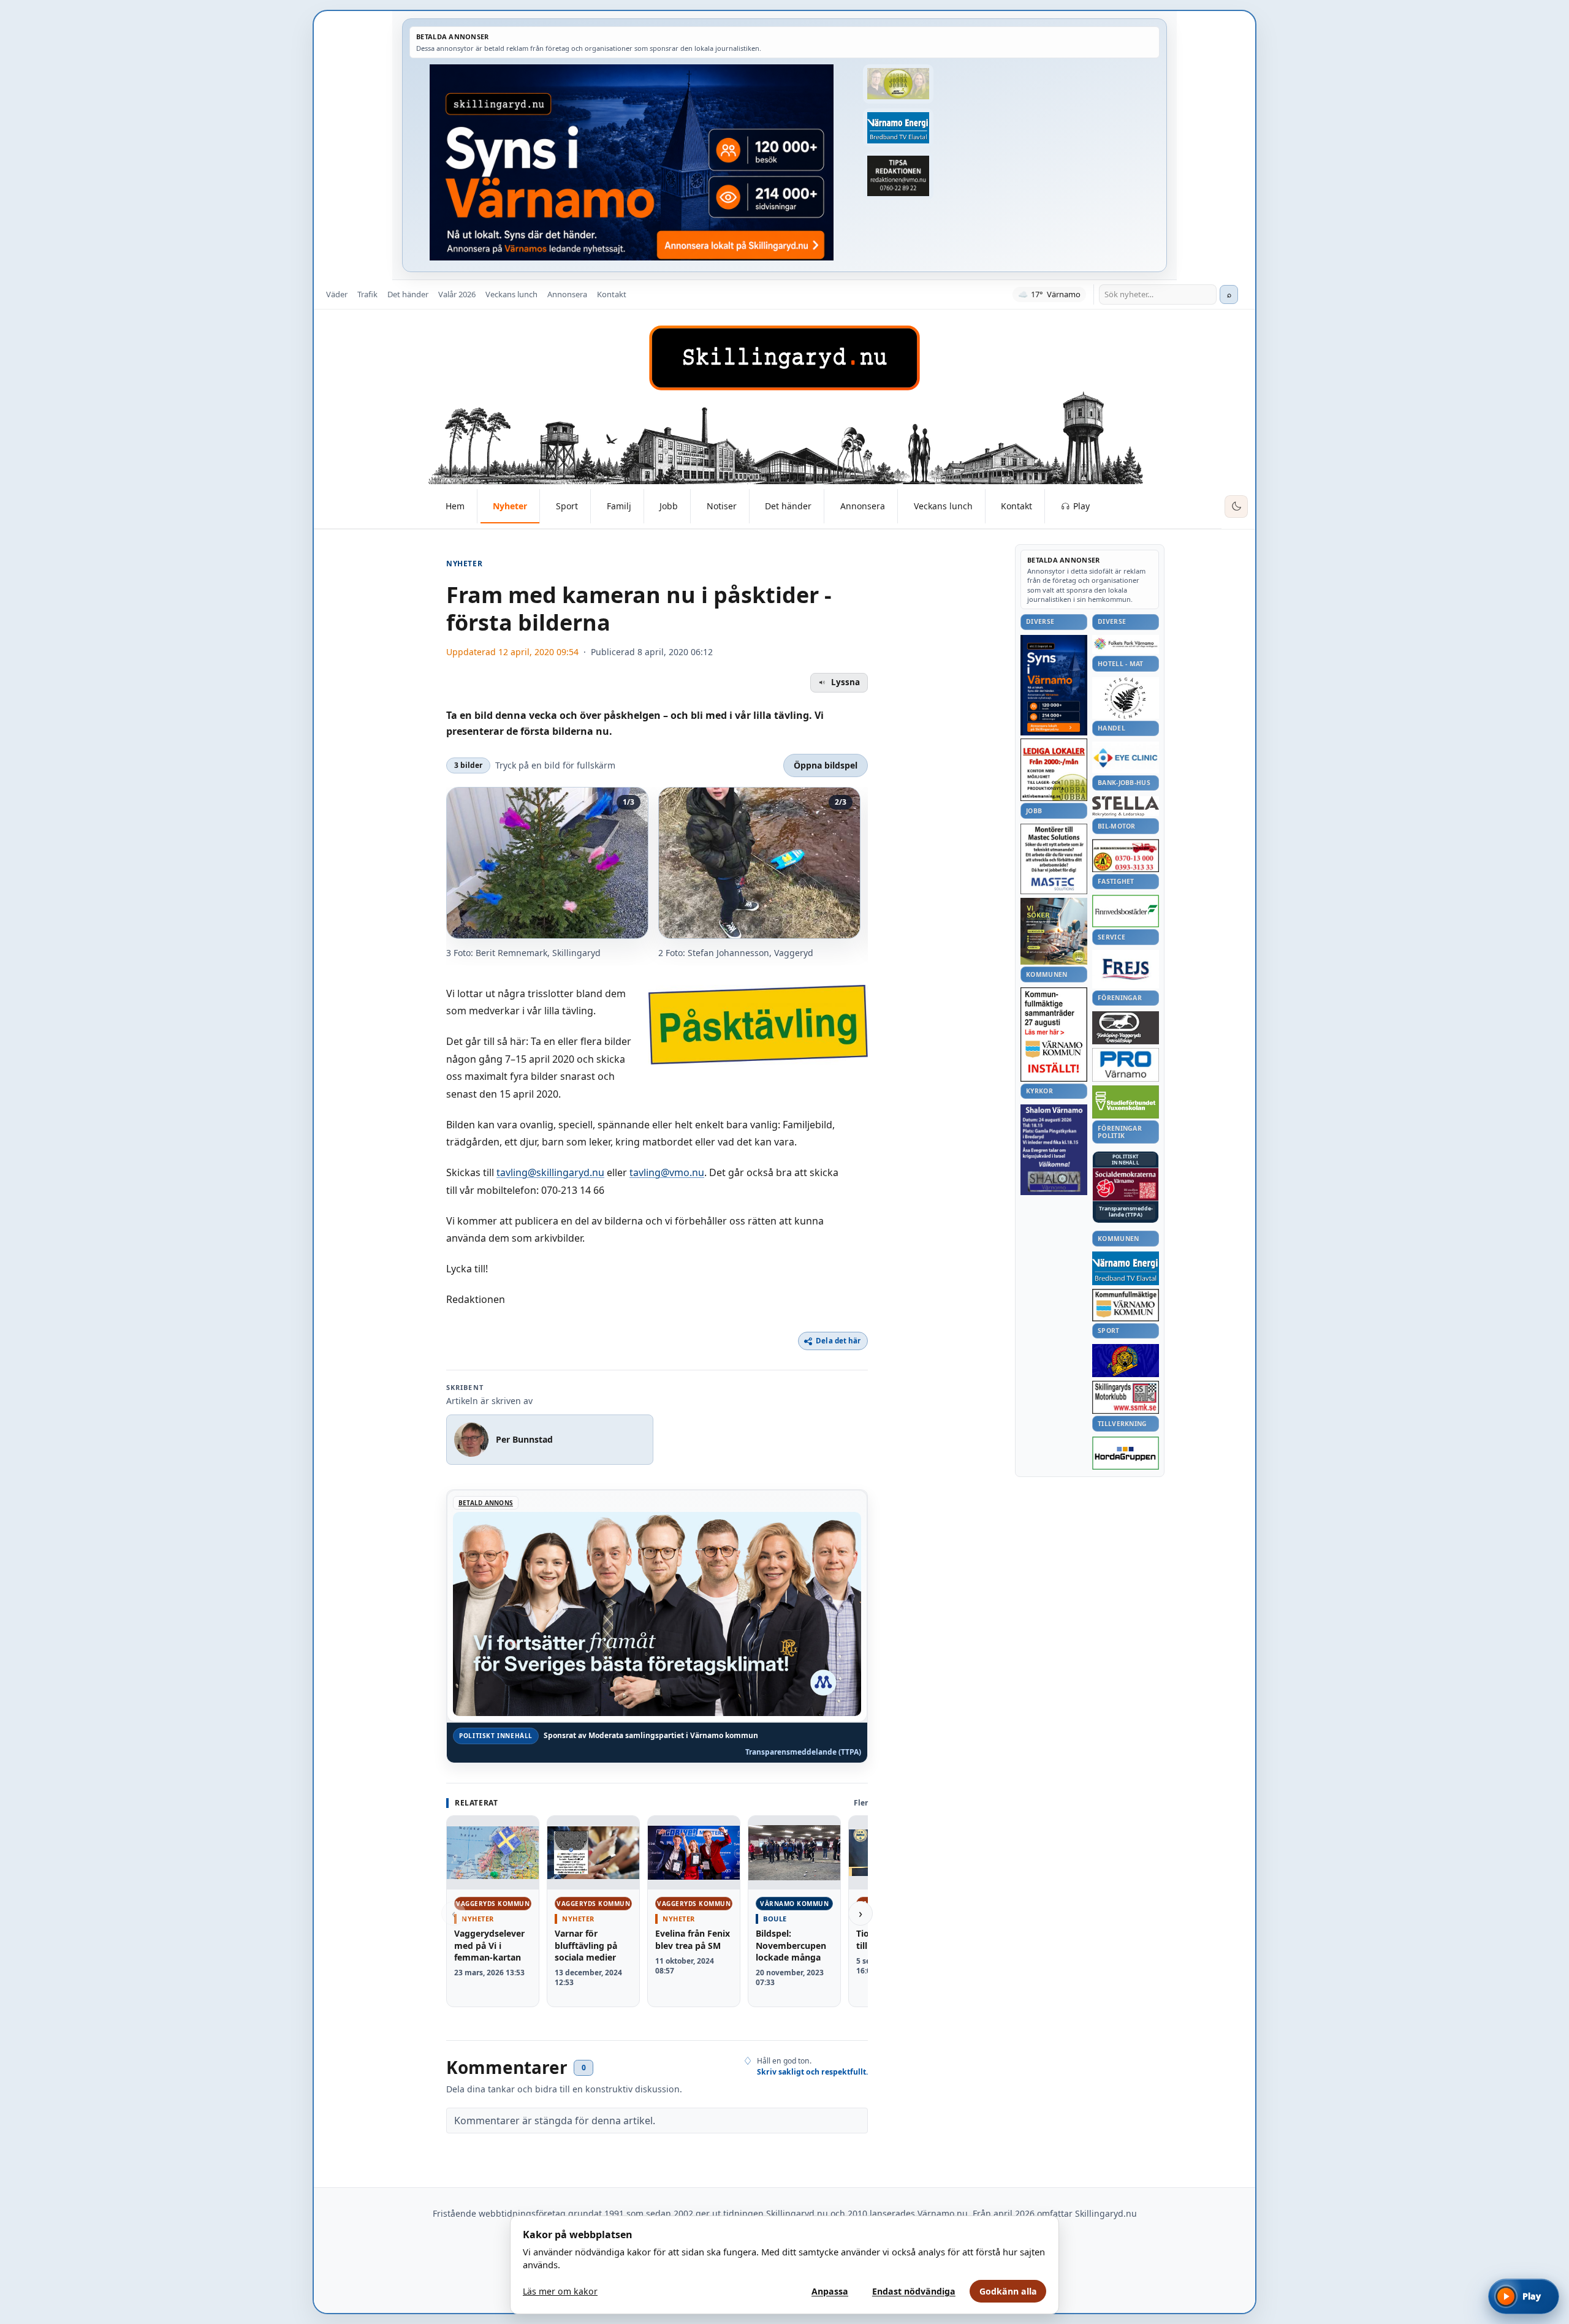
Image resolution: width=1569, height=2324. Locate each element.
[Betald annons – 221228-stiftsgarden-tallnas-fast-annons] (1126, 698)
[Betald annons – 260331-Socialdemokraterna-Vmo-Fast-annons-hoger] (1126, 1185)
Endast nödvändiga (914, 2291)
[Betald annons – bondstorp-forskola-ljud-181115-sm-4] (898, 176)
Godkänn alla (1008, 2291)
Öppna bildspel (826, 765)
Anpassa (830, 2291)
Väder (337, 294)
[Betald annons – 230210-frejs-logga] (1126, 969)
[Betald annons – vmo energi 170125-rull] (1126, 1268)
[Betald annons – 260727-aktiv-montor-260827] (1054, 931)
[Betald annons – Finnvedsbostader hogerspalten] (1126, 911)
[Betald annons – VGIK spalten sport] (1126, 1361)
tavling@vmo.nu (667, 1172)
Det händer (408, 294)
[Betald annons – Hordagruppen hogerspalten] (1126, 1453)
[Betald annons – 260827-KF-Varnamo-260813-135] (1054, 1035)
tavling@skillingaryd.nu (550, 1172)
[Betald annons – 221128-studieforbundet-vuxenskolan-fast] (1126, 1102)
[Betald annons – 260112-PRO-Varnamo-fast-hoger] (1126, 1065)
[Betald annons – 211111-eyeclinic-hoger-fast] (1126, 758)
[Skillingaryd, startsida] (784, 358)
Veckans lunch (511, 294)
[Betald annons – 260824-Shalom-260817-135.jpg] (1054, 1150)
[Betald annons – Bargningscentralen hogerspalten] (1126, 856)
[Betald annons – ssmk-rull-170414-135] (1126, 1398)
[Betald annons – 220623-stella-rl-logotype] (1126, 806)
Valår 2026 (457, 294)
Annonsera (567, 294)
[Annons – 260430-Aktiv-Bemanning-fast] (898, 84)
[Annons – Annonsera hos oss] (1054, 685)
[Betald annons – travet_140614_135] (1126, 1028)
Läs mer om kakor (560, 2291)
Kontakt (612, 294)
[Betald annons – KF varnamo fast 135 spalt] (1126, 1305)
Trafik (367, 294)
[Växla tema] (1236, 507)
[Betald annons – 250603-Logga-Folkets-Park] (1126, 644)
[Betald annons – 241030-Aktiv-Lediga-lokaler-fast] (1054, 770)
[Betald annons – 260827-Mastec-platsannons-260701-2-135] (1054, 859)
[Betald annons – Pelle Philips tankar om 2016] (898, 128)
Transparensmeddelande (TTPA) (803, 1752)
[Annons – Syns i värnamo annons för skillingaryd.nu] (632, 162)
